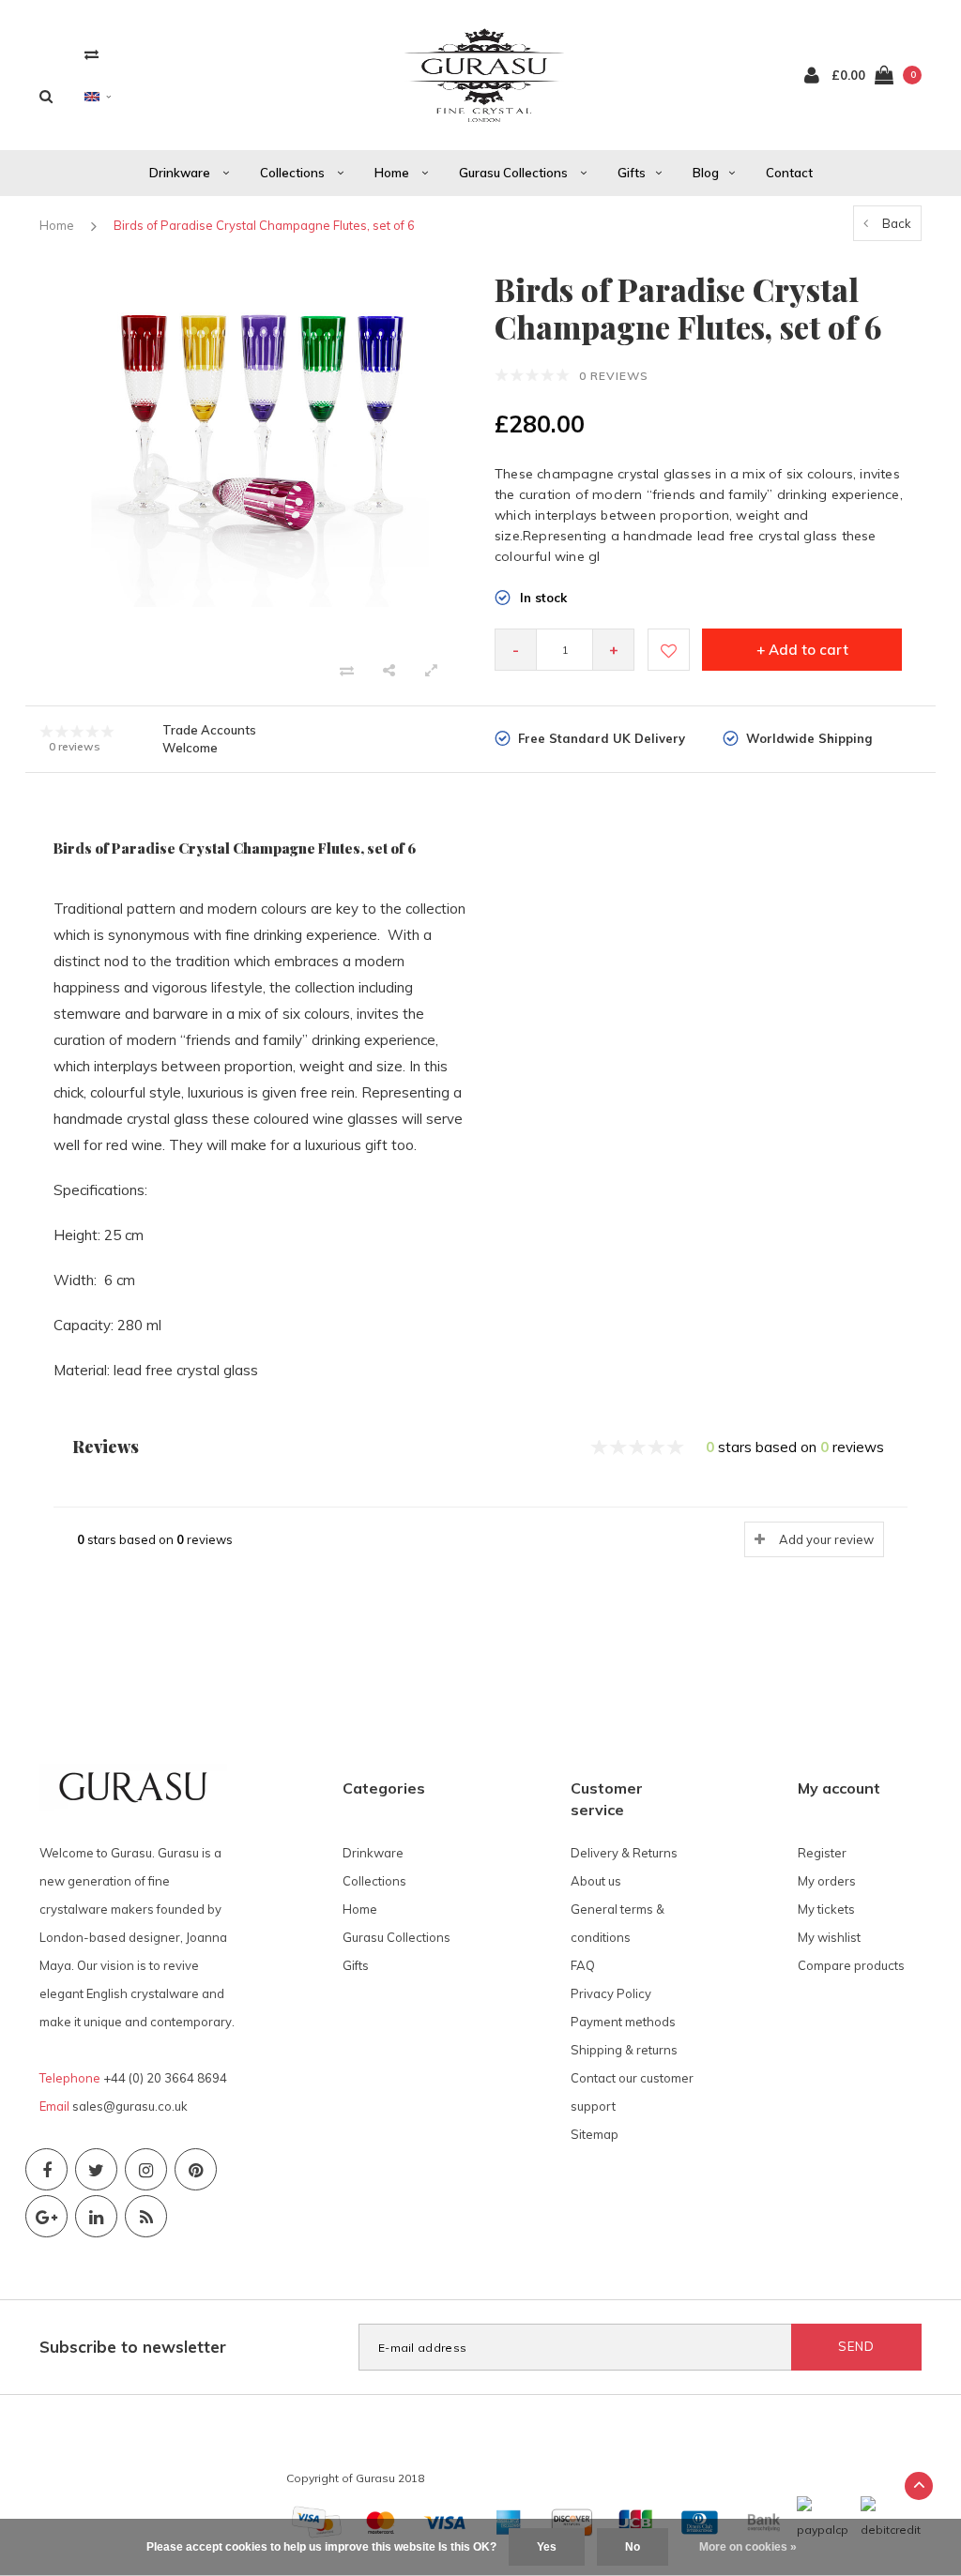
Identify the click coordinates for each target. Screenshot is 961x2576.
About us (596, 1881)
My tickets (826, 1909)
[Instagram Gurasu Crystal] (146, 2169)
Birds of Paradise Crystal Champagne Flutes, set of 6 (264, 225)
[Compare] (92, 54)
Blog (706, 173)
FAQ (583, 1965)
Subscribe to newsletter (133, 2347)
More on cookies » (748, 2547)
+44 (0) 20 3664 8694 (165, 2078)
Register (822, 1853)
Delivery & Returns (624, 1853)
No (633, 2547)
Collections (294, 173)
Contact (789, 173)
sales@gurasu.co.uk (130, 2106)
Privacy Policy (611, 1993)
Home (393, 173)
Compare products (851, 1965)
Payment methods (623, 2022)
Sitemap (595, 2134)
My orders (827, 1881)
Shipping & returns (624, 2050)
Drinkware (181, 173)
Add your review (826, 1539)
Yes (547, 2547)
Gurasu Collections (515, 173)
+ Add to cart (802, 650)
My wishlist (829, 1937)
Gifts (632, 173)
